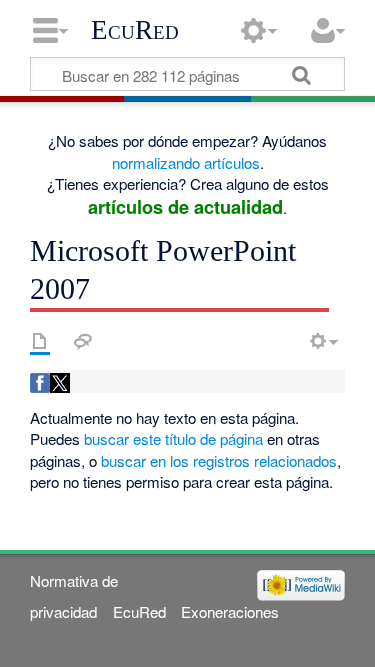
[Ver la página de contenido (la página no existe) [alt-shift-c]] (40, 341)
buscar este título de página (173, 438)
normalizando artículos (186, 162)
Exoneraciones (230, 611)
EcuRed (135, 30)
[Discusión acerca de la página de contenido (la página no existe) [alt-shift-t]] (83, 341)
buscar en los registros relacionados (219, 460)
